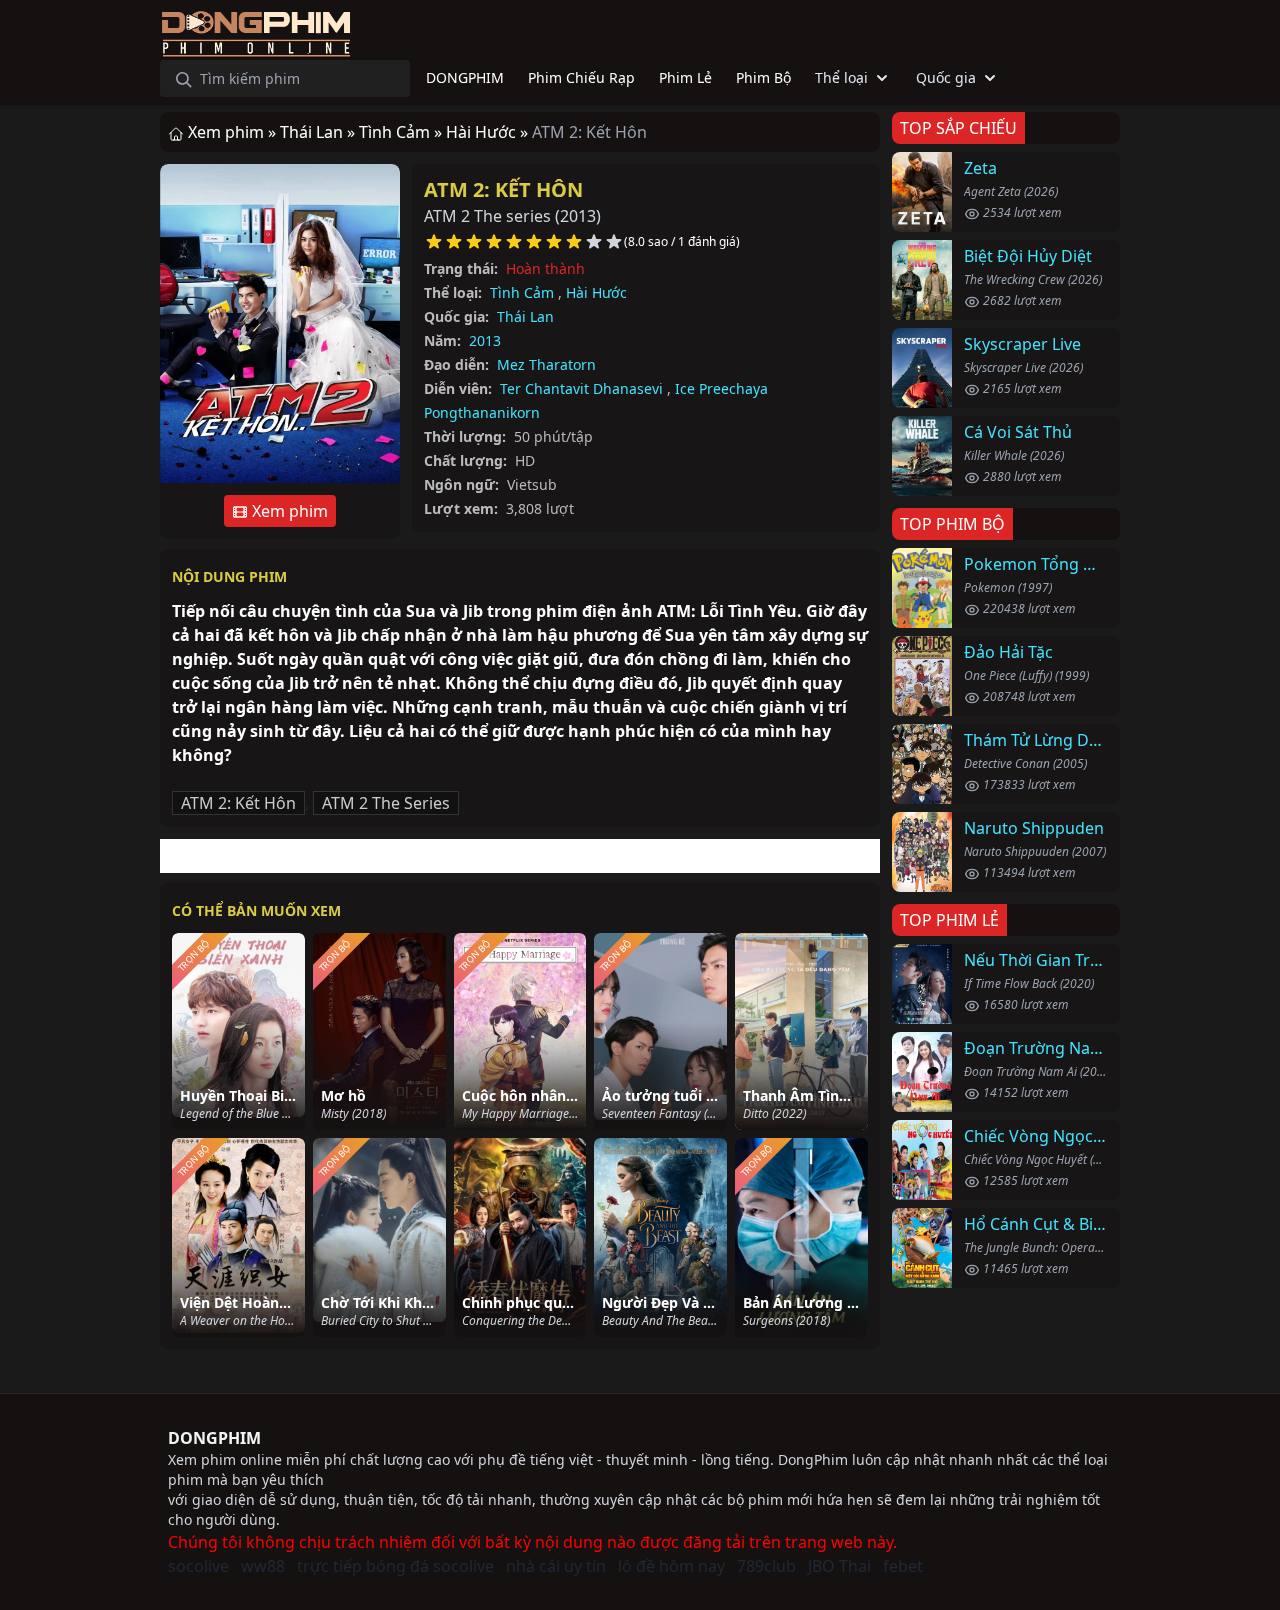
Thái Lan (525, 316)
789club (766, 1566)
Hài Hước (596, 292)
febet (903, 1566)
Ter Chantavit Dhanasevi (581, 388)
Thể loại (841, 77)
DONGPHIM (214, 1438)
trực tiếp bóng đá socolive (395, 1566)
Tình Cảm (522, 292)
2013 (485, 340)
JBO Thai (839, 1566)
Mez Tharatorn (546, 364)
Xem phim (288, 511)
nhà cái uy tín (556, 1566)
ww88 (263, 1566)
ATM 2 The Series (386, 803)
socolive (198, 1566)
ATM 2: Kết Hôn (503, 189)
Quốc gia (946, 77)
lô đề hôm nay (671, 1566)
